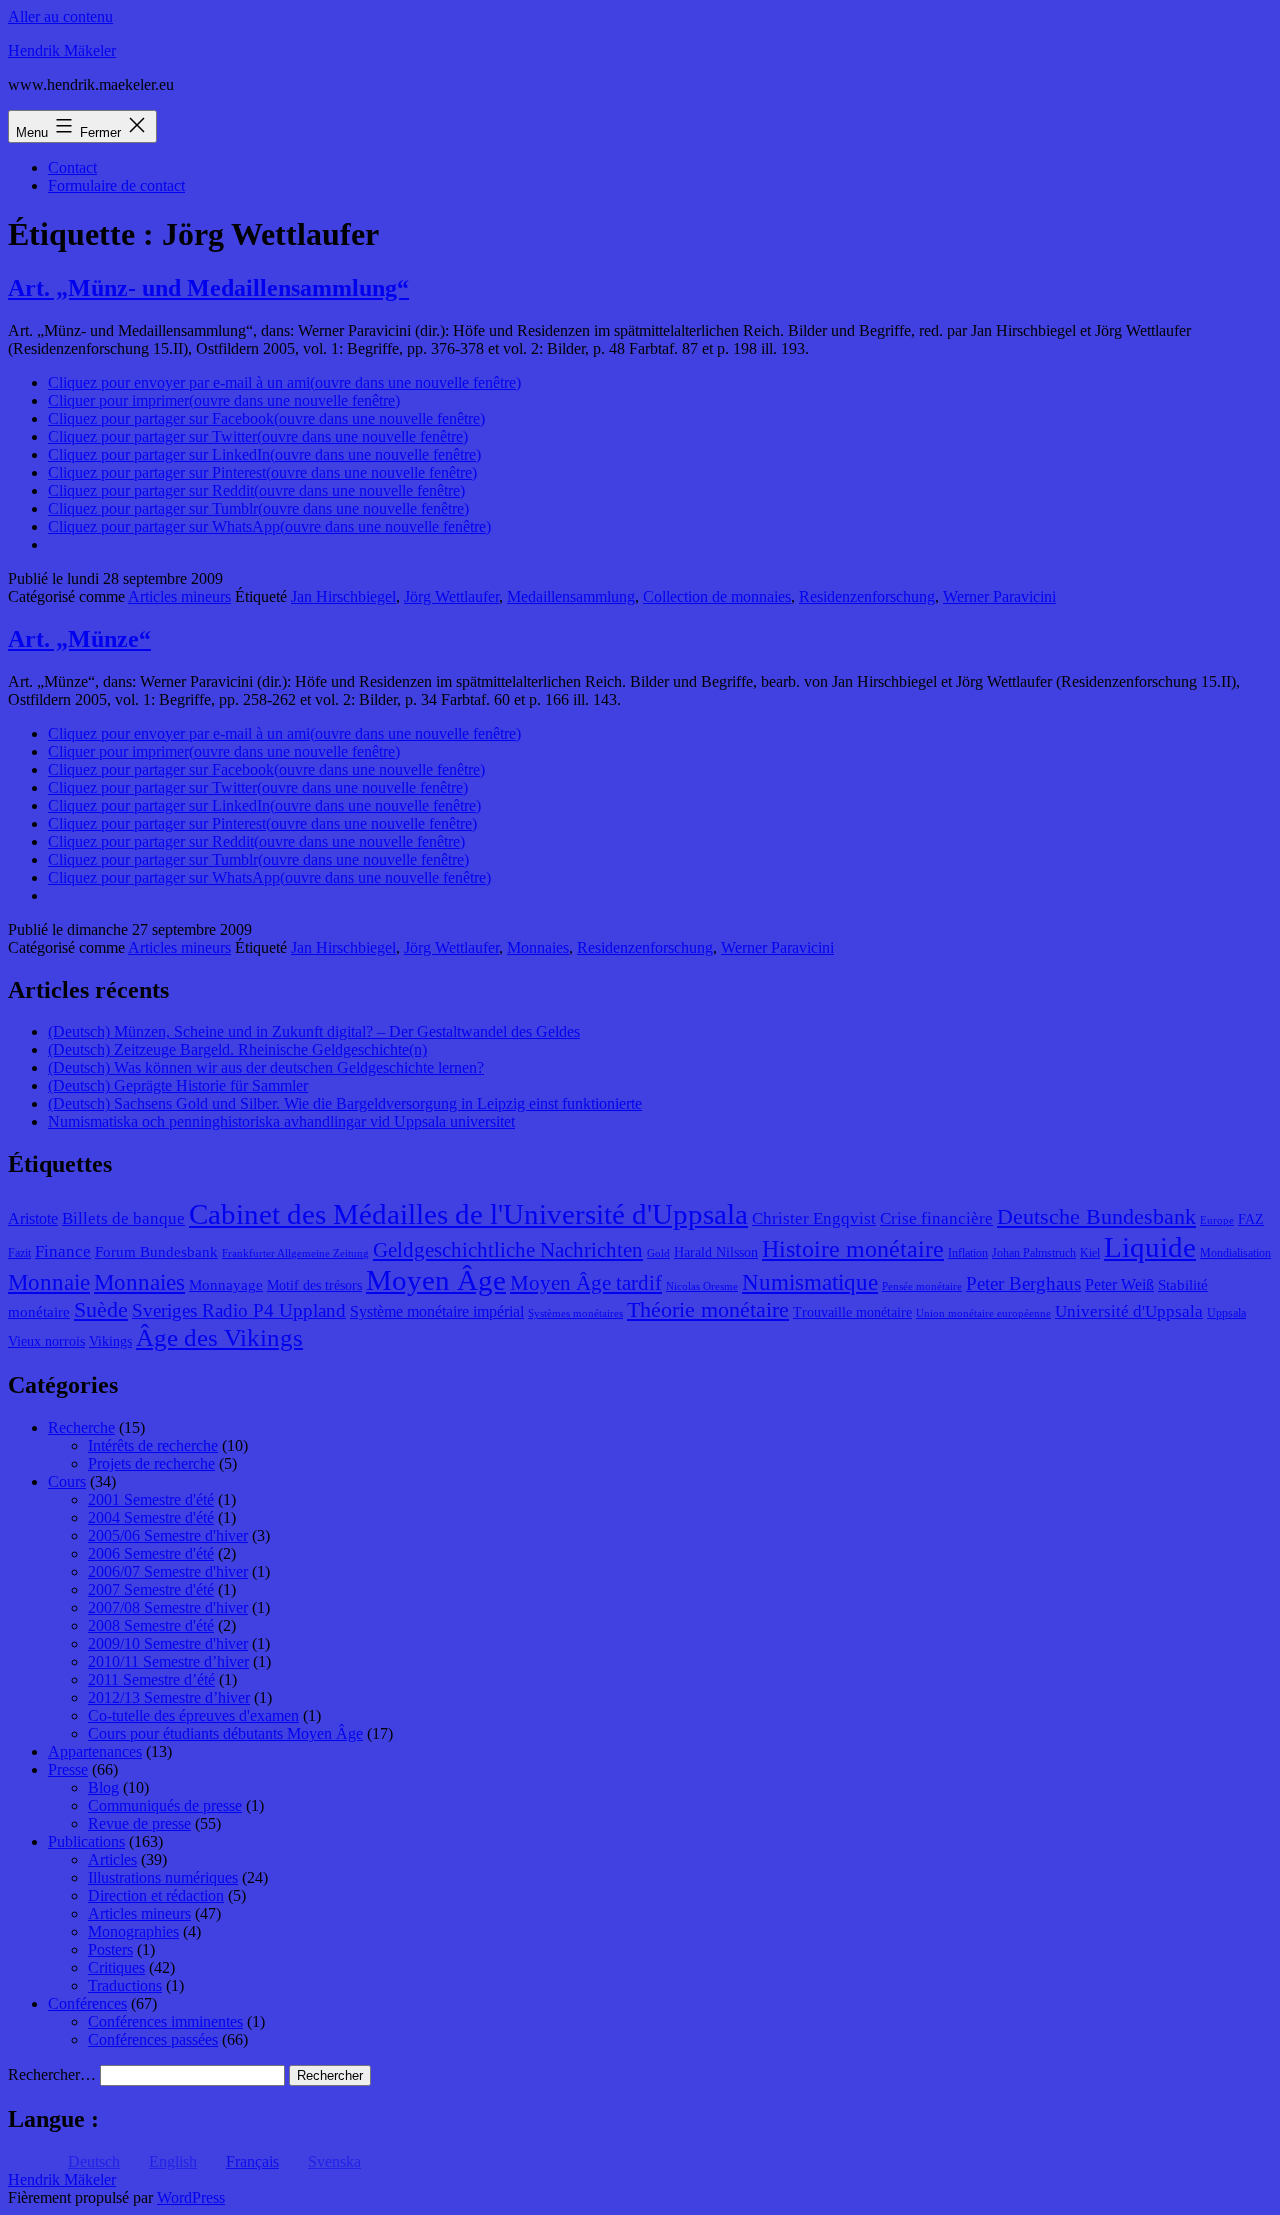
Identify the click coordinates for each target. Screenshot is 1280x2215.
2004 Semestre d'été (151, 1517)
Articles (112, 1859)
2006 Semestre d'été (151, 1553)
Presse (68, 1769)
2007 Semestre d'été (151, 1589)
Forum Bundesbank (156, 1252)
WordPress (191, 2197)
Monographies (133, 1931)
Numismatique (810, 1282)
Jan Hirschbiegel (343, 596)
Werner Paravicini (999, 596)
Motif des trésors (314, 1285)
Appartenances (95, 1751)
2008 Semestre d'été (151, 1625)
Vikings (110, 1341)
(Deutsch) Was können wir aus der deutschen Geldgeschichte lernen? (266, 1067)
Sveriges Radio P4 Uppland (239, 1310)
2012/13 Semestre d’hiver (169, 1697)
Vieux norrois (46, 1341)
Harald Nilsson (716, 1252)
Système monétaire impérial (437, 1311)
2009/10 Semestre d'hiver (168, 1643)
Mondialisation (1235, 1253)
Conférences (87, 2003)
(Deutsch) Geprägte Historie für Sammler (178, 1085)
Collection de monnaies (717, 596)
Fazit (19, 1253)
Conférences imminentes (165, 2021)
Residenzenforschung (867, 596)
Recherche (81, 1427)
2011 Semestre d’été (151, 1679)
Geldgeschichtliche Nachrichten (508, 1250)
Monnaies (538, 947)
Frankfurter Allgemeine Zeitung (295, 1253)
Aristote (33, 1218)
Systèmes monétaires (575, 1313)
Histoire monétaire (853, 1249)
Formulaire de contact (116, 185)
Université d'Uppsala (1129, 1311)
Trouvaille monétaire (852, 1312)
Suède (101, 1310)
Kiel (1090, 1253)
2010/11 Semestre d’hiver (168, 1661)
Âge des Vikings (219, 1337)
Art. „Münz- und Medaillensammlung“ (208, 288)
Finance (63, 1251)
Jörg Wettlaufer (451, 596)
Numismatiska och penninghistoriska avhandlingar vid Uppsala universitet (281, 1121)
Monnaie (49, 1282)
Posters (110, 1949)
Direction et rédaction (156, 1895)
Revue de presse (139, 1823)
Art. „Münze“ (79, 639)
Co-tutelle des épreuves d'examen (193, 1715)
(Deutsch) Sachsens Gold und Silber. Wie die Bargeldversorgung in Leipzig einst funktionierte (345, 1103)
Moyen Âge (436, 1280)
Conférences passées (153, 2039)
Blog (103, 1787)
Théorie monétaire (708, 1309)
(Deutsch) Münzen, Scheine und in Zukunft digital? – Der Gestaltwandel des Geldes (314, 1031)
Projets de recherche (151, 1463)
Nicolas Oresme (702, 1286)
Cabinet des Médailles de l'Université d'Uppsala (468, 1214)
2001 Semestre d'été (151, 1499)
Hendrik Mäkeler (62, 50)
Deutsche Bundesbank (1096, 1217)
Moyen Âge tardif (586, 1283)
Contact (72, 167)
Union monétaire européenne (983, 1313)
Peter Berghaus (1023, 1283)
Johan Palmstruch (1034, 1253)
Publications (86, 1841)
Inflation (968, 1253)
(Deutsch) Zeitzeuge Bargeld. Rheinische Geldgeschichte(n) (237, 1049)
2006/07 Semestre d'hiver (168, 1571)
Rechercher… (52, 2074)
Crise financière (936, 1218)
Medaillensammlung (571, 596)
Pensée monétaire (922, 1286)
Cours (67, 1481)
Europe (1217, 1220)
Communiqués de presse (165, 1805)
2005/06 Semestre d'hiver (168, 1535)
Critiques (116, 1967)
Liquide (1150, 1247)
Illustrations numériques (163, 1877)
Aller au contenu (60, 16)
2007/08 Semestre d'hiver (168, 1607)
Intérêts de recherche (153, 1445)
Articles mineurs (179, 596)
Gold (658, 1253)
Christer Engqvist (814, 1218)
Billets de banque (123, 1218)
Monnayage (226, 1285)
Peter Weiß (1119, 1284)
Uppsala (1226, 1313)
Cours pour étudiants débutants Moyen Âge (225, 1733)
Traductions (125, 1985)
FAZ (1251, 1219)
